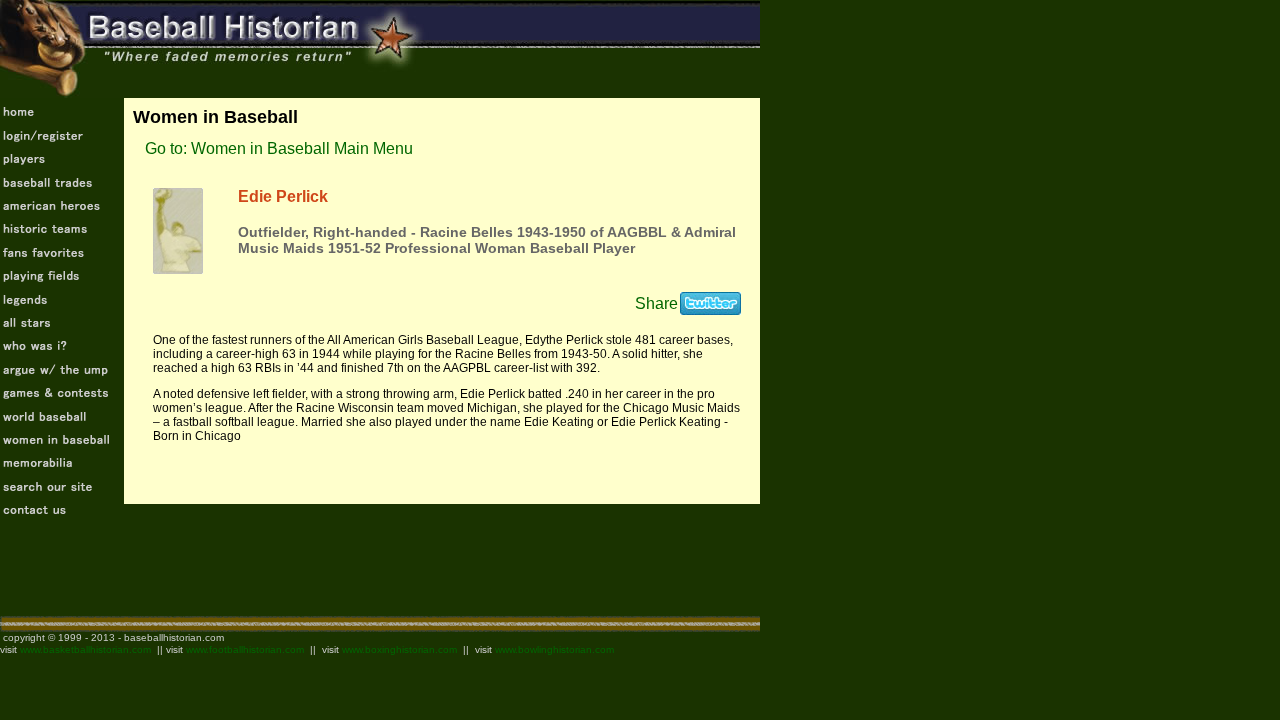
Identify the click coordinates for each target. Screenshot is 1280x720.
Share (656, 303)
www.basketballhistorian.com (85, 649)
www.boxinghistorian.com (399, 649)
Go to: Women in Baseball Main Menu (279, 148)
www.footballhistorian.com (245, 649)
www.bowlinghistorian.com (554, 649)
